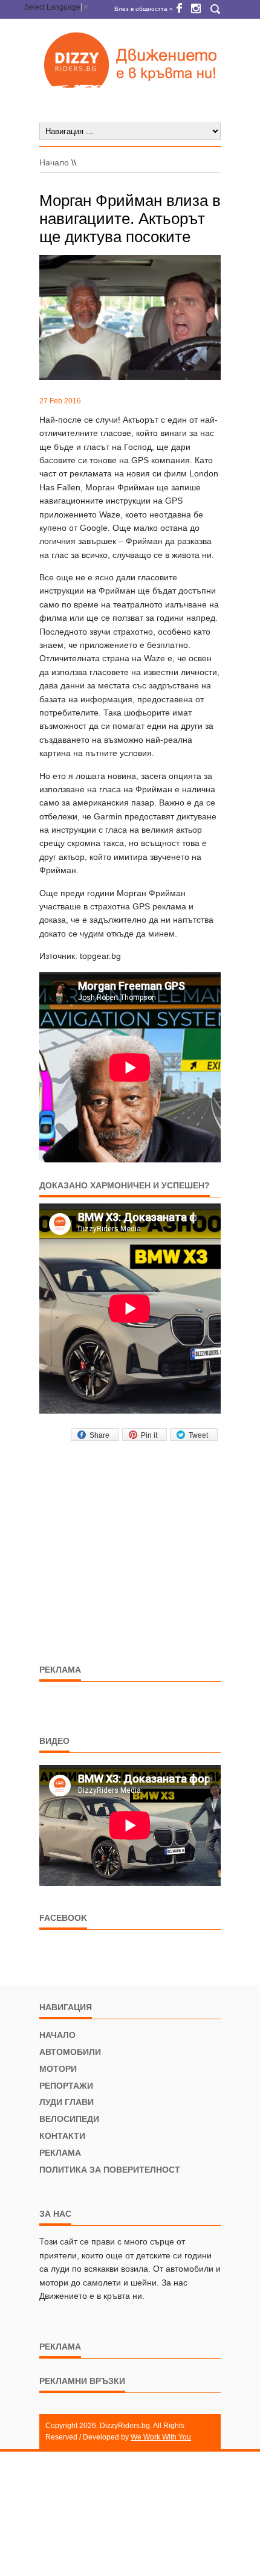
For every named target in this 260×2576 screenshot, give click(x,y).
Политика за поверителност (110, 2170)
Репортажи (66, 2086)
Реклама (60, 2153)
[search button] (215, 9)
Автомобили (70, 2052)
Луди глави (67, 2102)
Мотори (58, 2069)
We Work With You (161, 2437)
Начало (54, 162)
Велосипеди (69, 2119)
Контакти (62, 2136)
